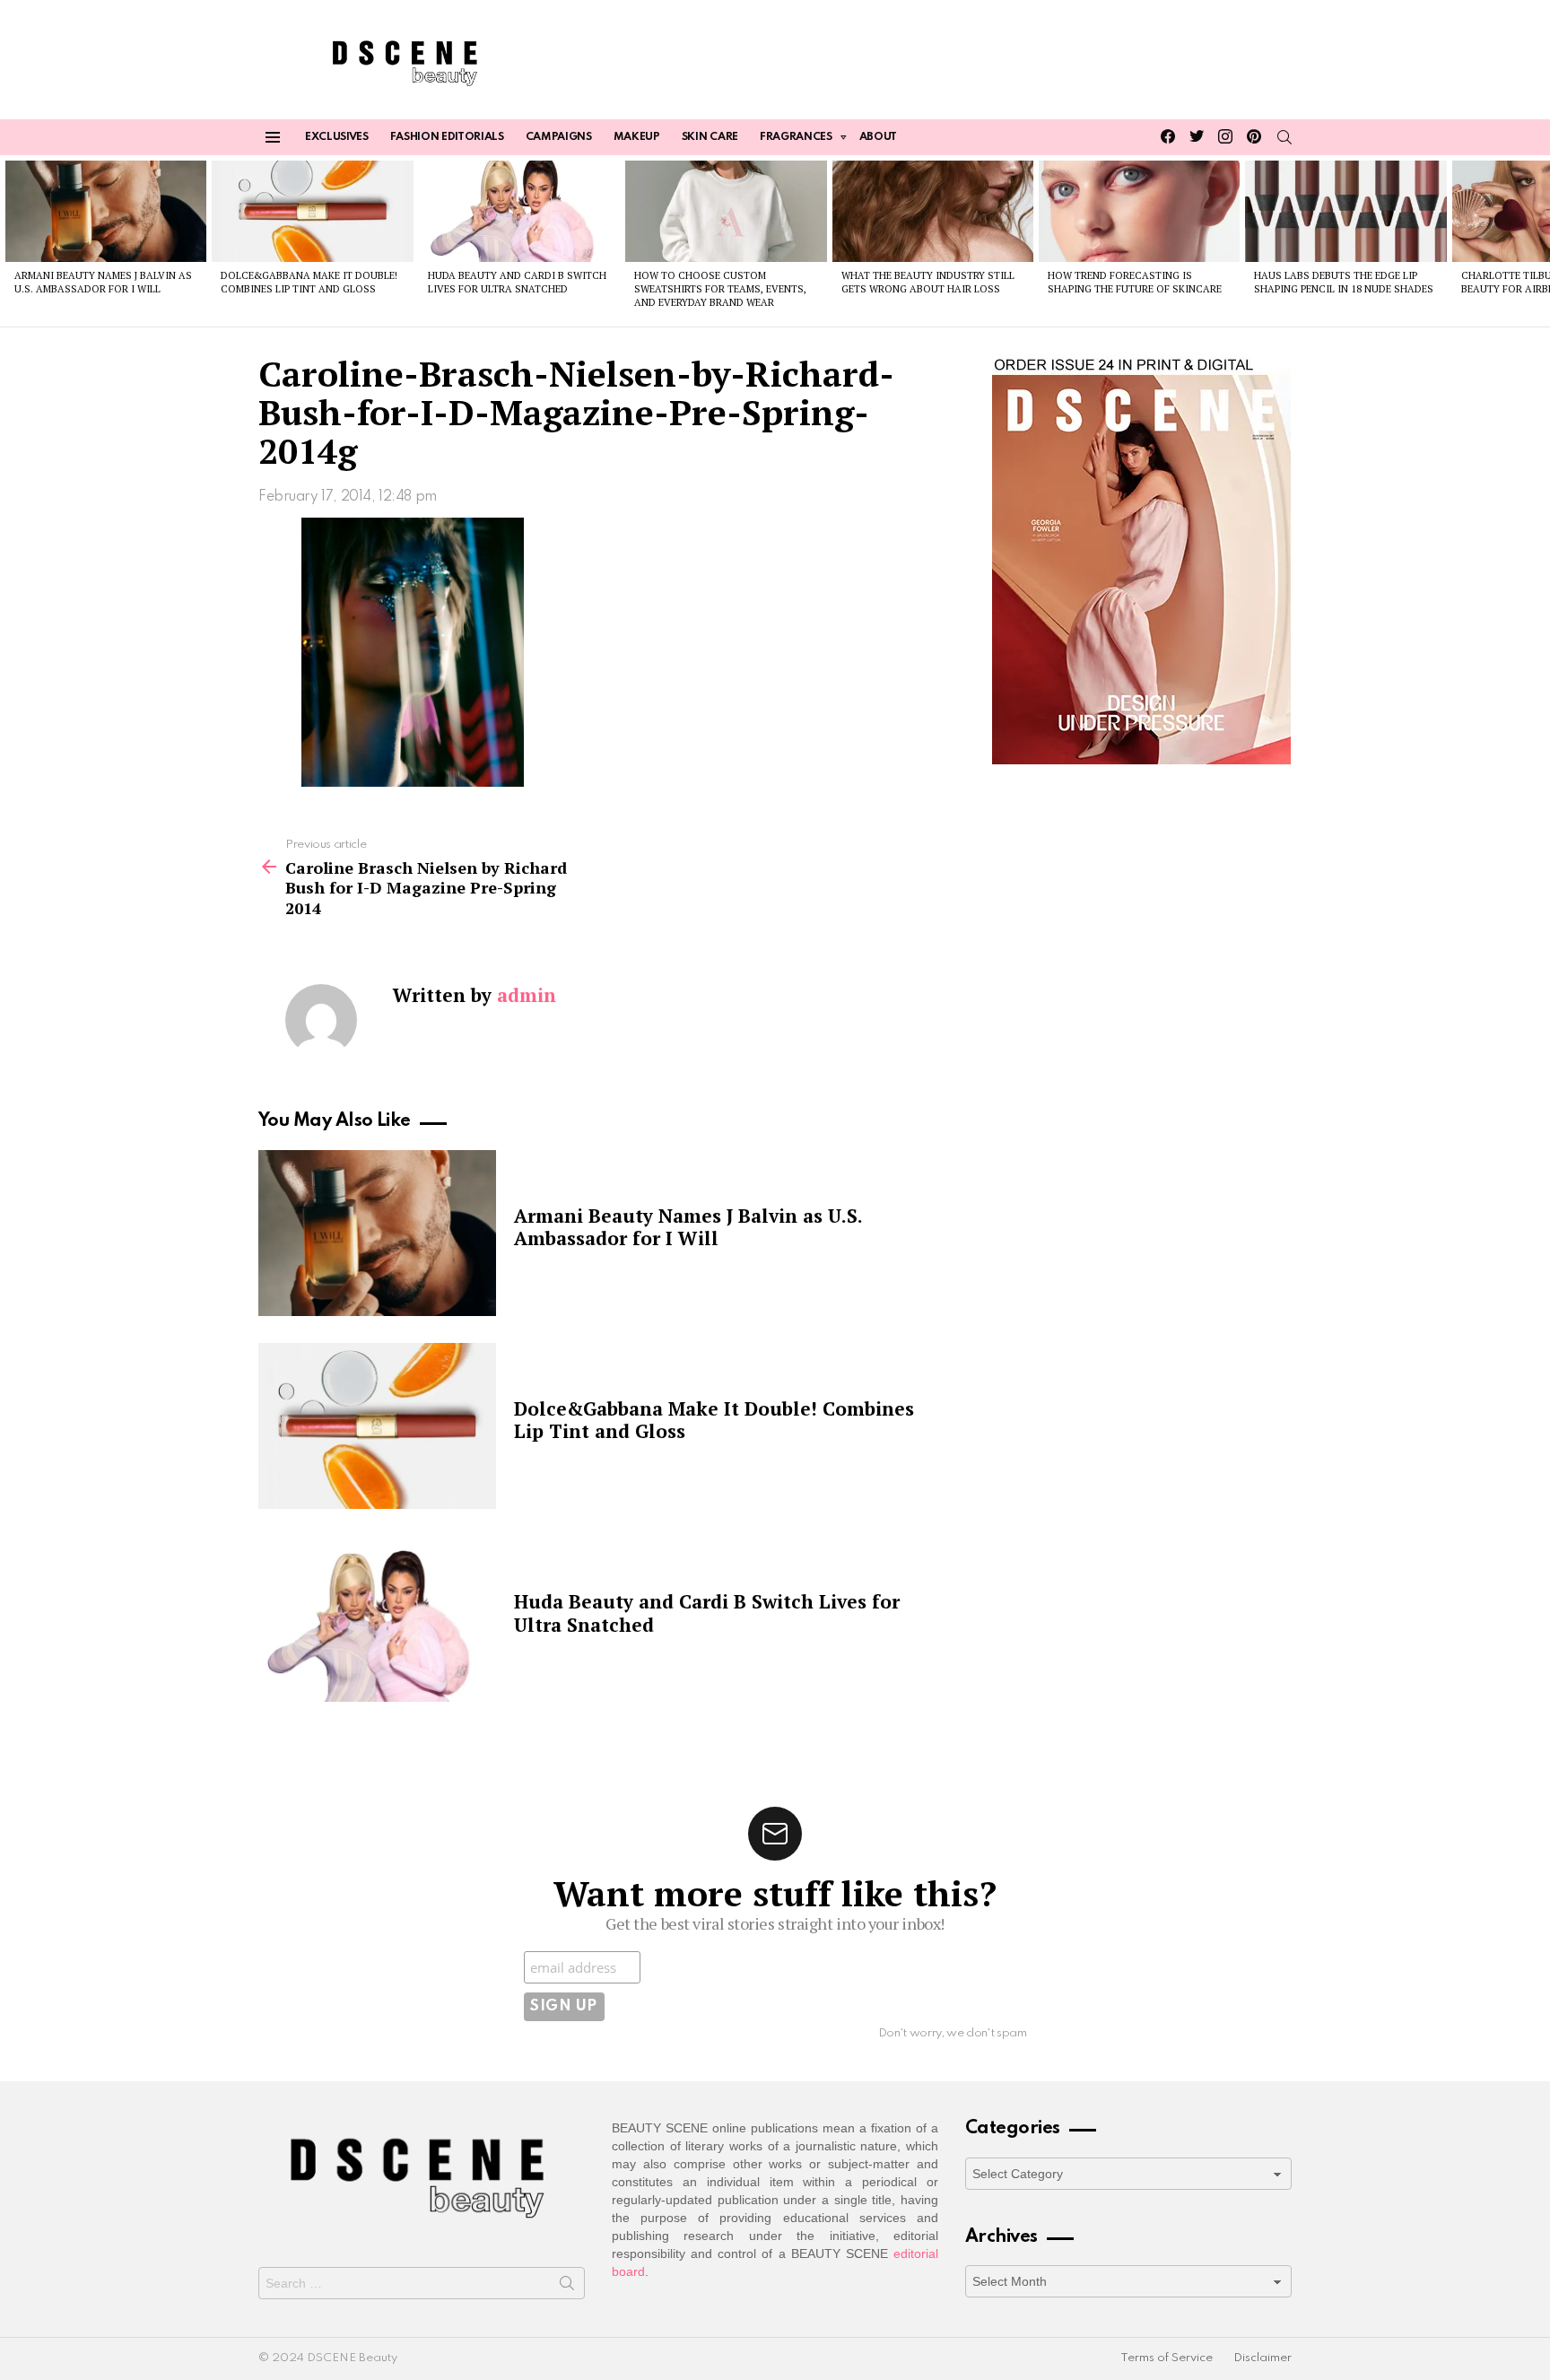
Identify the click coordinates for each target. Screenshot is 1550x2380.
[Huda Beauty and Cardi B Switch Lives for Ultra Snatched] (519, 211)
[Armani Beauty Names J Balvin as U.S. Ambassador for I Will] (106, 211)
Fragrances (796, 137)
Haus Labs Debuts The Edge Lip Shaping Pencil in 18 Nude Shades (1344, 282)
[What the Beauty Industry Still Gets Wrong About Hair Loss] (933, 211)
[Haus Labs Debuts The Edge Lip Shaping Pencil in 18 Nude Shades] (1345, 211)
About (878, 137)
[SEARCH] (1284, 137)
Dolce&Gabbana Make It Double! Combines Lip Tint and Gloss (309, 282)
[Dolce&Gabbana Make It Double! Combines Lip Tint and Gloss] (312, 211)
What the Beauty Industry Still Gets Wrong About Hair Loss (928, 282)
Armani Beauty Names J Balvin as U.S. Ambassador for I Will (103, 282)
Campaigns (559, 137)
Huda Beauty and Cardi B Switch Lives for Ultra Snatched (517, 282)
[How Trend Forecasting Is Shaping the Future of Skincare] (1139, 211)
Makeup (637, 137)
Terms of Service (1167, 2358)
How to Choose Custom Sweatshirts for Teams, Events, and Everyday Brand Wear (720, 289)
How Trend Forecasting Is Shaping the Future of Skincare (1135, 282)
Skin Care (710, 137)
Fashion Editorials (447, 137)
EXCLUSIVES (337, 137)
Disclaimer (1263, 2358)
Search (567, 2287)
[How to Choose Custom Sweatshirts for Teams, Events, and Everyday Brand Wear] (726, 211)
